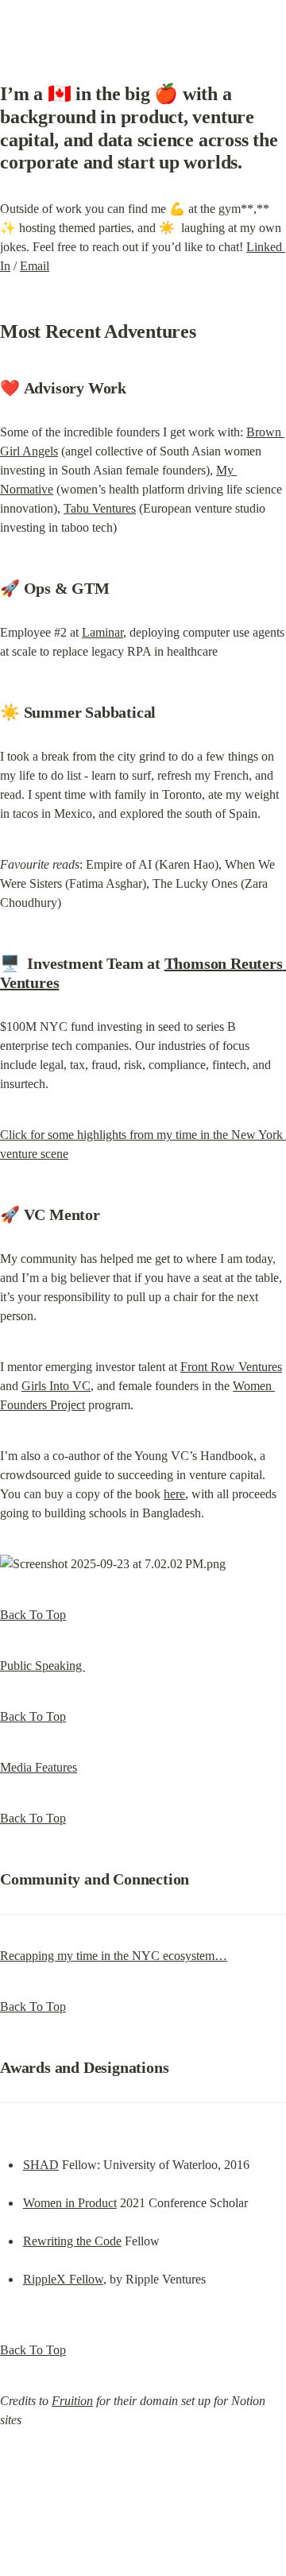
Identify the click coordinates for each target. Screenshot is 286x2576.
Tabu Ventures (100, 508)
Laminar (102, 632)
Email (35, 266)
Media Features (39, 1767)
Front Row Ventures (231, 1367)
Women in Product (70, 2203)
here (174, 1494)
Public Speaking (43, 1666)
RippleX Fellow (63, 2279)
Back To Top (33, 1615)
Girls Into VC (56, 1386)
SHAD (41, 2165)
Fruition (72, 2401)
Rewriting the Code (72, 2241)
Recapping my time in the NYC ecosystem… (114, 1956)
